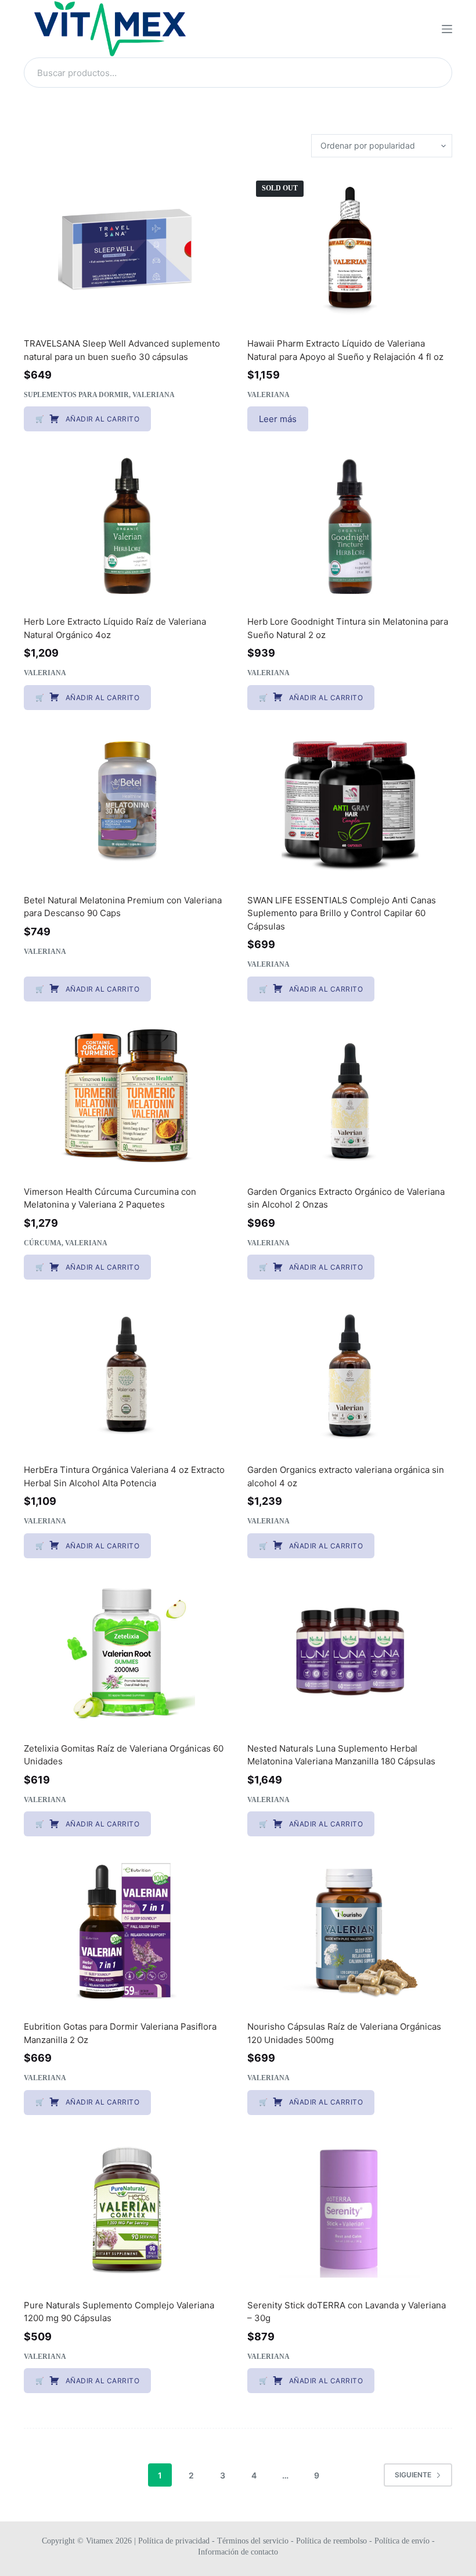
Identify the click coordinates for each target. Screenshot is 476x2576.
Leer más (278, 419)
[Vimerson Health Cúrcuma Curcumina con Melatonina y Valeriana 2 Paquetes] (126, 1096)
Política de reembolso (331, 2541)
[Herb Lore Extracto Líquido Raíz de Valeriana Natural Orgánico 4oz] (126, 525)
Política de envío (402, 2541)
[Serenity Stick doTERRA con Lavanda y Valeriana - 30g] (350, 2209)
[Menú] (447, 29)
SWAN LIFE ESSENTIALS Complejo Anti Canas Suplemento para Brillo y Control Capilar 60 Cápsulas (342, 913)
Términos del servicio (253, 2541)
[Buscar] (437, 73)
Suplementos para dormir (76, 395)
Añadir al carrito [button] (103, 419)
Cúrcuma (43, 1243)
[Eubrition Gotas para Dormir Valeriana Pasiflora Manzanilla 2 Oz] (126, 1930)
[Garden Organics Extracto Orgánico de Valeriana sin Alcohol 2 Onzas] (350, 1096)
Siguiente (413, 2475)
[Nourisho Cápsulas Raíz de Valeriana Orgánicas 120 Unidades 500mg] (350, 1930)
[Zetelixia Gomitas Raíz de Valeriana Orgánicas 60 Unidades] (126, 1652)
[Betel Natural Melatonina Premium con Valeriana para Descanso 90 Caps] (126, 804)
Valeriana (154, 395)
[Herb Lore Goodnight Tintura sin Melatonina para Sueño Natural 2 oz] (350, 525)
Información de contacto (238, 2552)
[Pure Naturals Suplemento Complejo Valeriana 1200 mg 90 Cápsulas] (126, 2209)
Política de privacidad (175, 2541)
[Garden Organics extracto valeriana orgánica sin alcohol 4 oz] (350, 1374)
